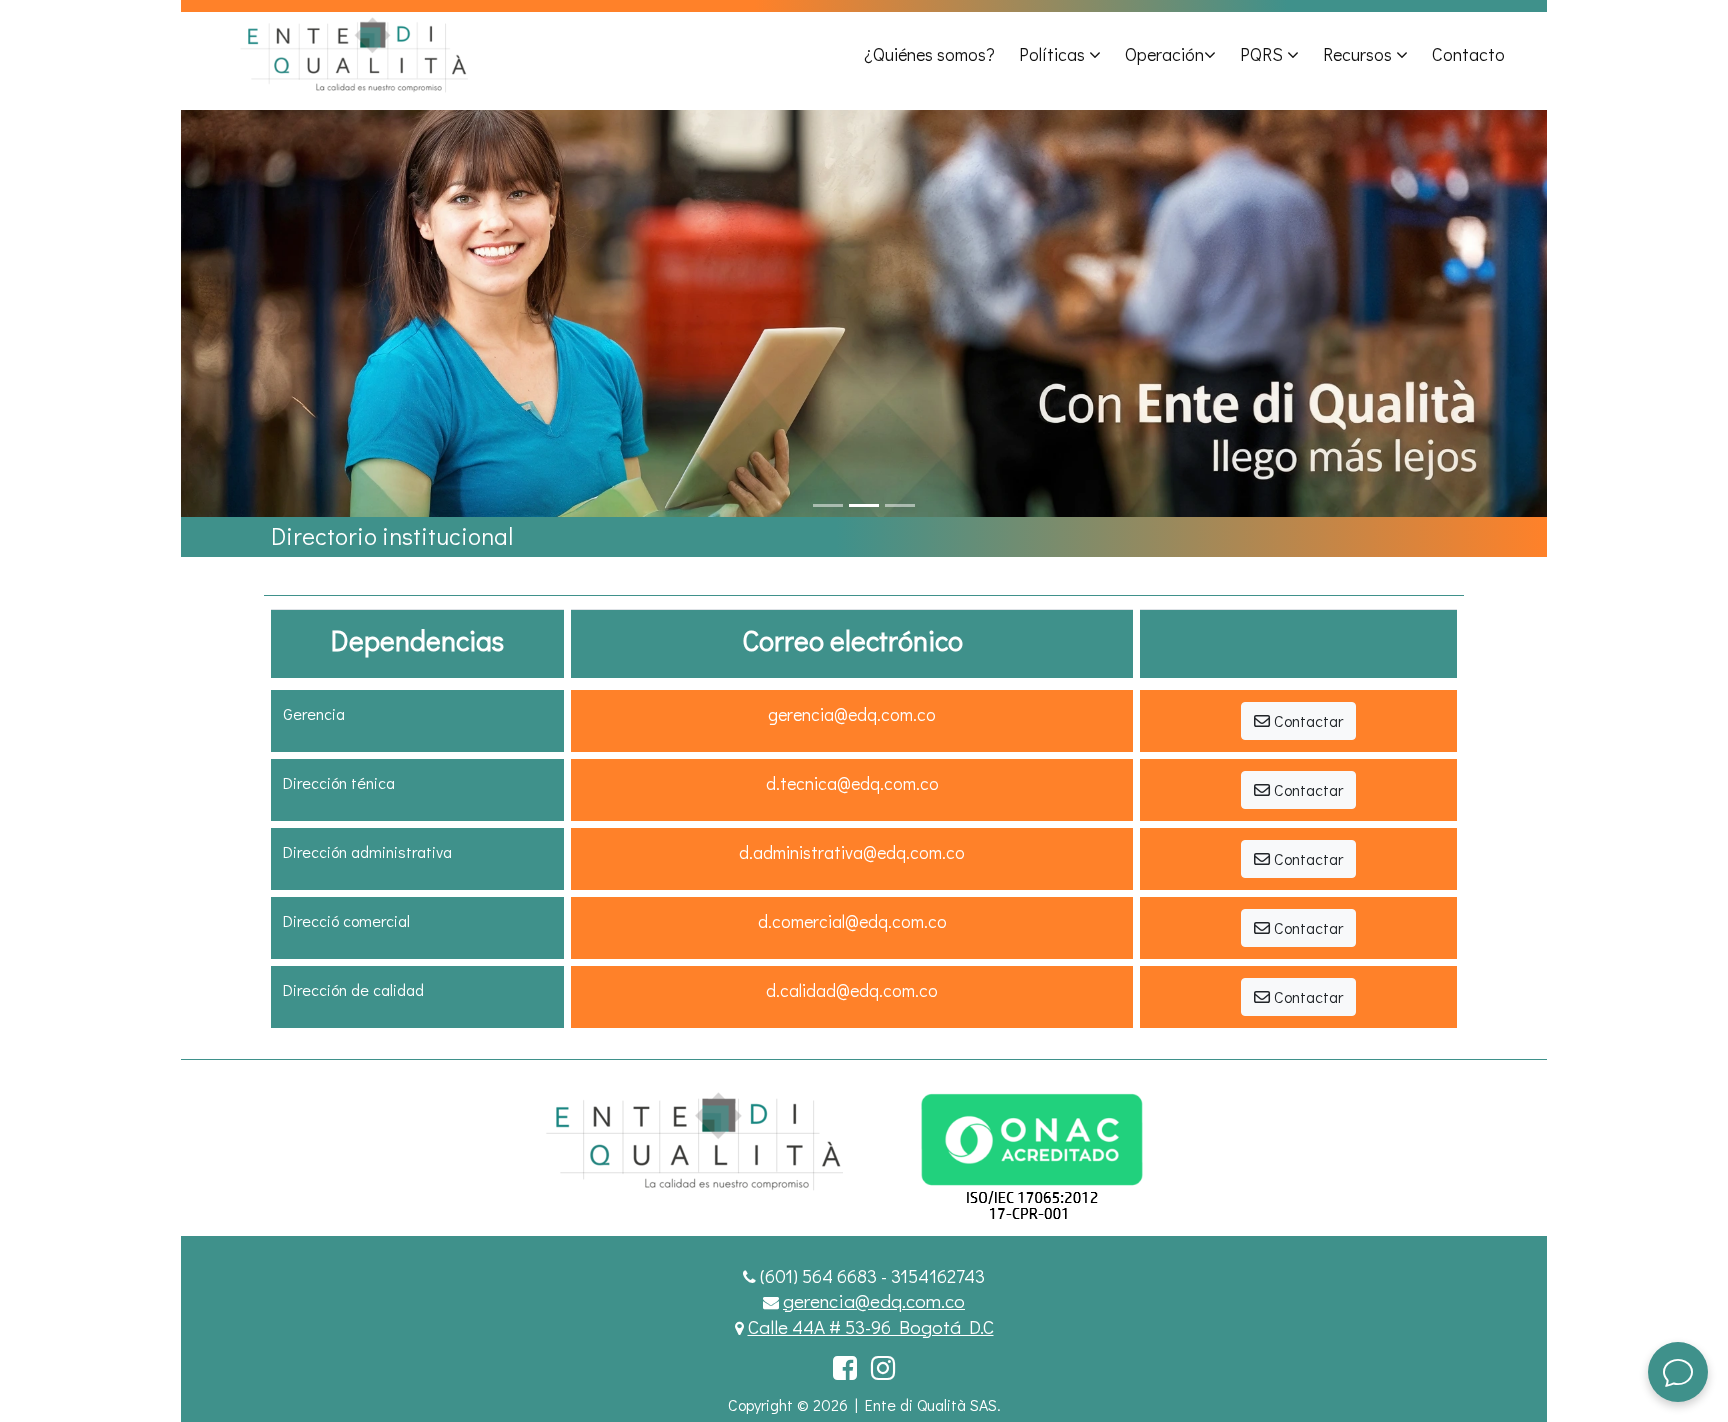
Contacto (1468, 54)
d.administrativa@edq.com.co (852, 852)
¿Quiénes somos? (929, 54)
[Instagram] (883, 1367)
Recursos (1359, 54)
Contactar (1306, 720)
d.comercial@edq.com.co (852, 921)
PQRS (1263, 54)
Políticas (1054, 54)
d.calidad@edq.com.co (852, 990)
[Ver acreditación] (1091, 1139)
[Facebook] (845, 1367)
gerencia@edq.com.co (852, 714)
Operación (1164, 54)
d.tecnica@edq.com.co (852, 783)
